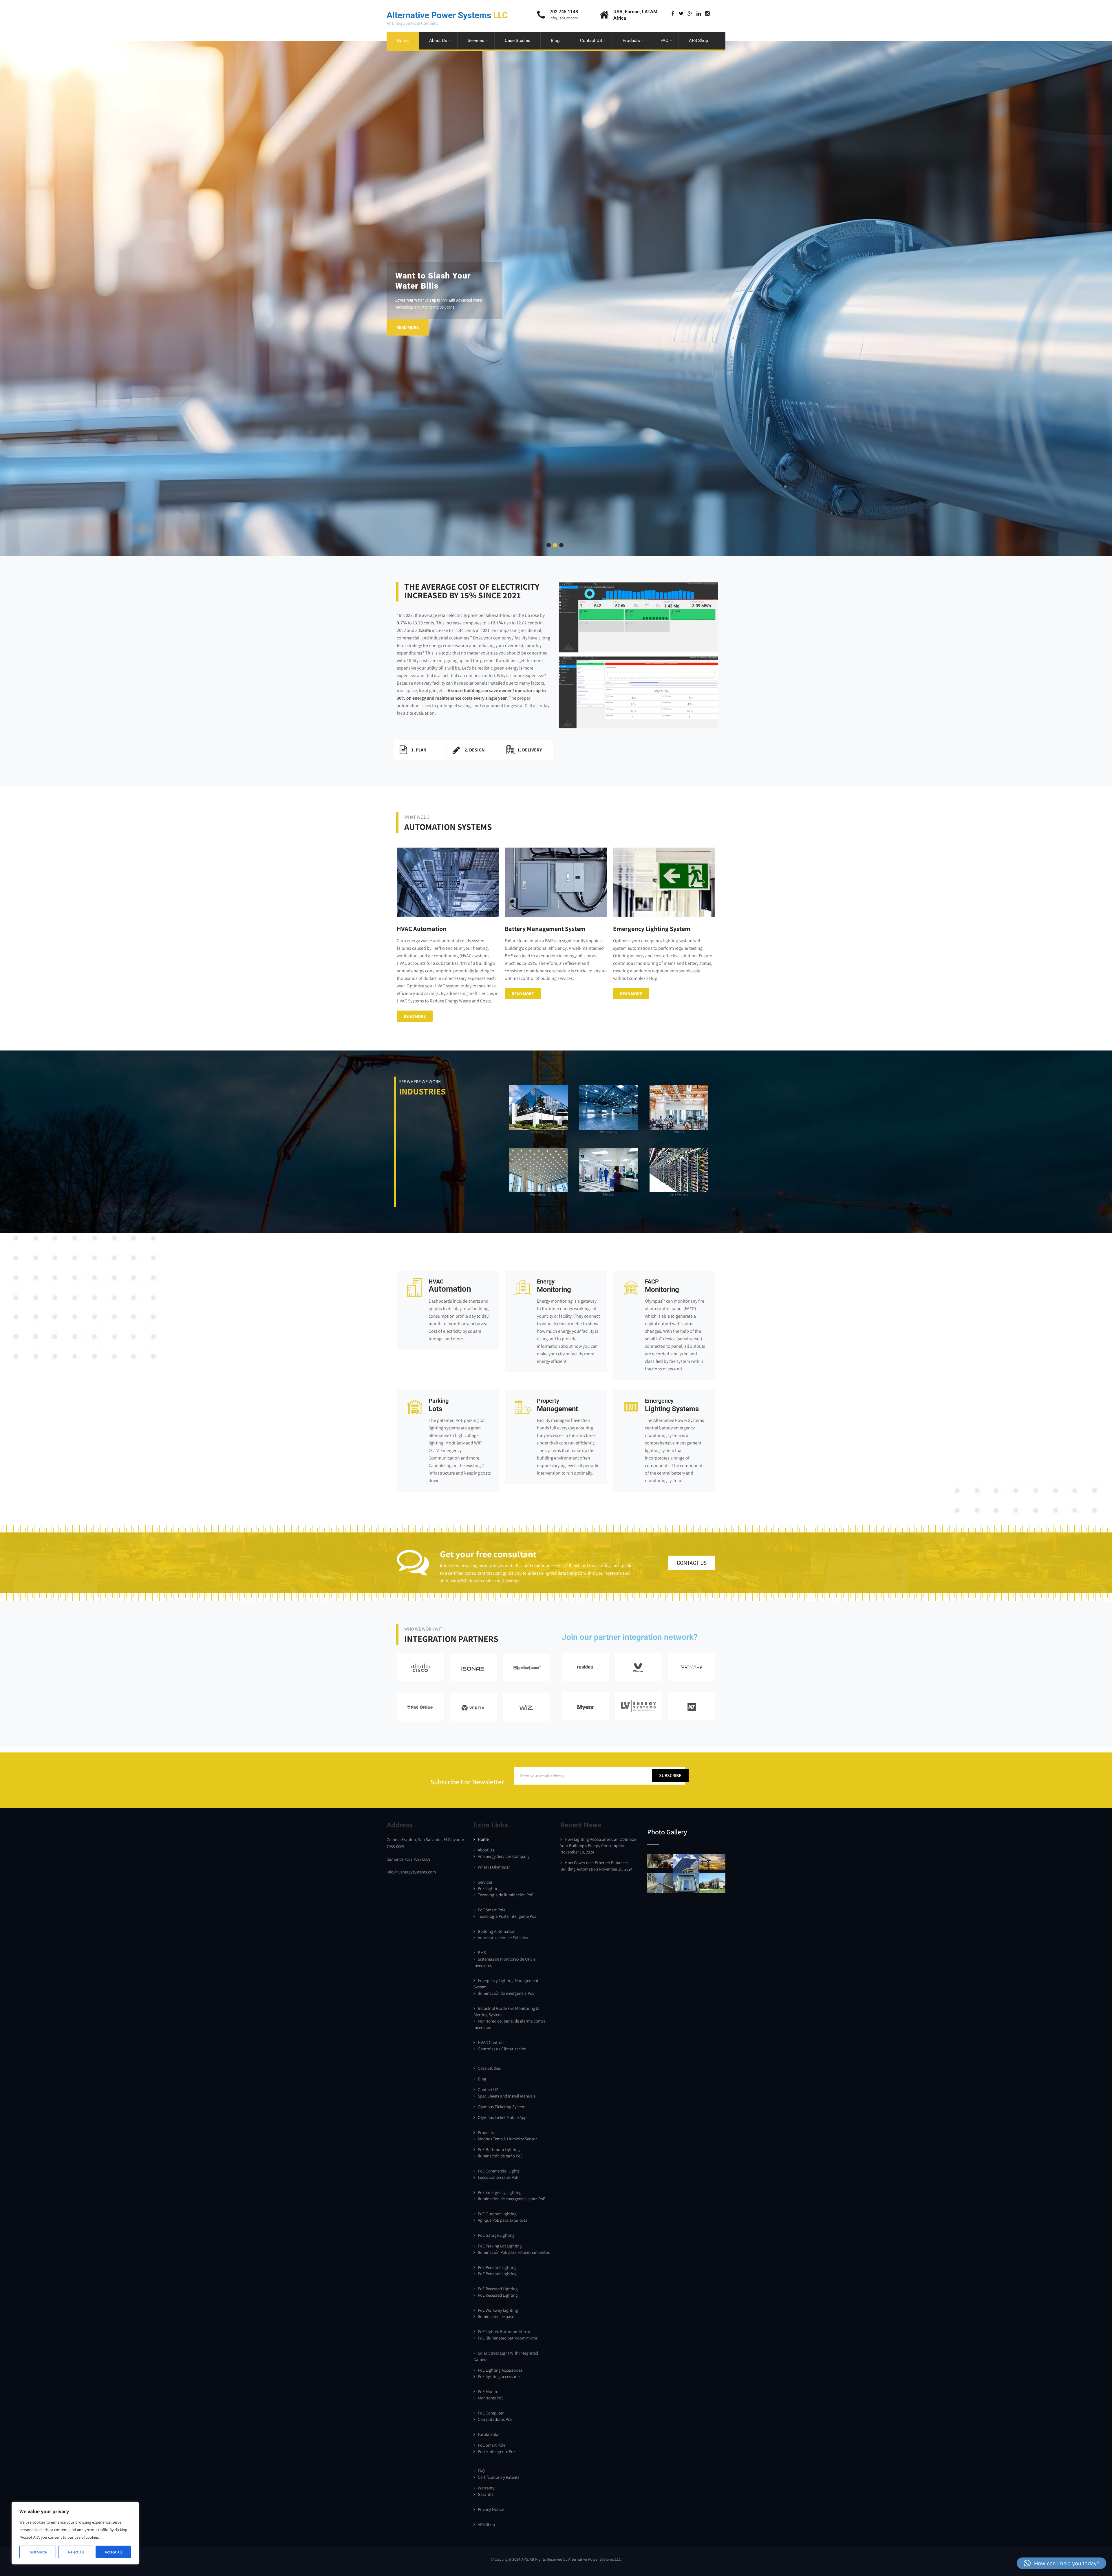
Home (403, 41)
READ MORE (408, 327)
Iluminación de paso (496, 2316)
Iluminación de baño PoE (500, 2156)
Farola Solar (489, 2434)
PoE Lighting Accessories (500, 2370)
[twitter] (681, 14)
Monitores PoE (491, 2398)
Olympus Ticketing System (502, 2107)
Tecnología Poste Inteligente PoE (507, 1916)
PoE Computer (491, 2413)
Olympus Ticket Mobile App (502, 2117)
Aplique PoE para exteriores (502, 2220)
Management (557, 1405)
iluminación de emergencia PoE (506, 1993)
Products (631, 41)
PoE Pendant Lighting (497, 2267)
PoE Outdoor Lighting (497, 2214)
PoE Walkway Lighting (498, 2310)
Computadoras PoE (495, 2419)
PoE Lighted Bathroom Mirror (504, 2332)
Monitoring (554, 1286)
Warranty (486, 2488)
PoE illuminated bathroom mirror (508, 2338)
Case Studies (517, 41)
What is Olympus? (494, 1867)
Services (476, 41)
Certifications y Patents (499, 2477)
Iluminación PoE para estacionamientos (514, 2252)
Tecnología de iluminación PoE (506, 1895)
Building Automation (497, 1931)
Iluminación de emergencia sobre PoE (512, 2199)
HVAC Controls (491, 2042)
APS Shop (698, 41)
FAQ (664, 41)
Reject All (76, 2552)
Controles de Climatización (502, 2049)
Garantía (486, 2494)
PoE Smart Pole (492, 1910)
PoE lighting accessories (500, 2376)
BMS (482, 1953)
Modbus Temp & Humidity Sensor (507, 2139)
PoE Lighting (489, 1888)
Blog (555, 41)
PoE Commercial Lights (499, 2171)
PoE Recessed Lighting (498, 2289)
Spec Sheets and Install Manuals (507, 2096)
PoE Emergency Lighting (500, 2192)
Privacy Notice (491, 2509)
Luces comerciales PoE (498, 2177)
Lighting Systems (672, 1405)
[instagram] (707, 14)
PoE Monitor (489, 2391)
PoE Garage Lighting (496, 2235)
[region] (75, 2533)
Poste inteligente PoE (497, 2451)
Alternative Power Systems (447, 15)
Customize (38, 2552)
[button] (1061, 2563)
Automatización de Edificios (503, 1938)
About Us (438, 41)
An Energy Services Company (504, 1856)
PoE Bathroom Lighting (499, 2149)
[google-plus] (690, 14)
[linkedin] (699, 14)
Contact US (591, 41)
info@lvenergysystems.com (411, 1872)
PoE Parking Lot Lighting (500, 2246)
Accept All (113, 2552)
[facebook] (673, 14)
